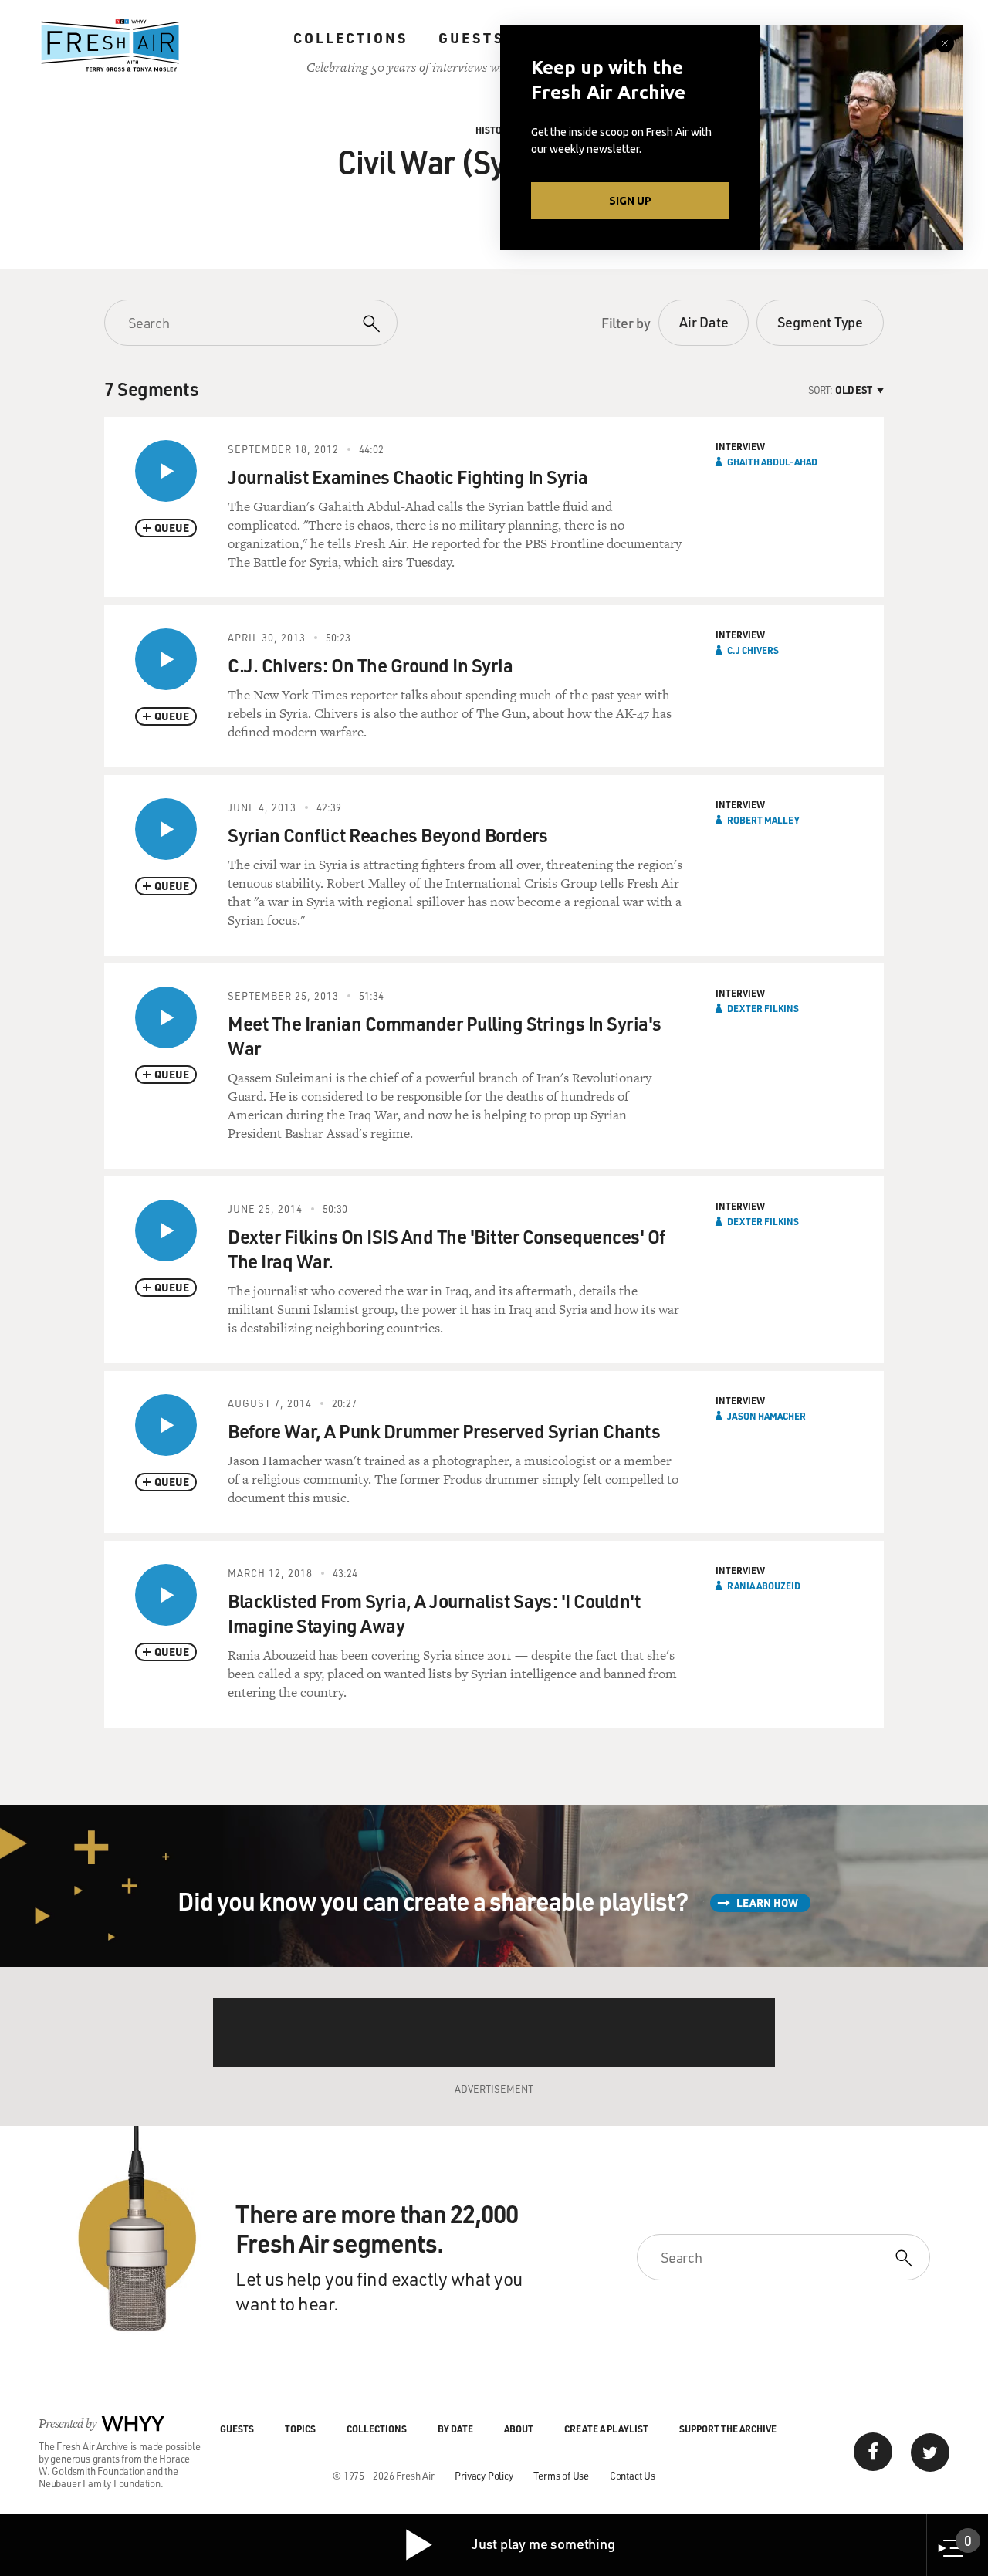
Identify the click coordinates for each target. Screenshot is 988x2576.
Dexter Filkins (763, 1008)
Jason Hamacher (766, 1416)
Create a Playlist (606, 2429)
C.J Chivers (753, 650)
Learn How (767, 1902)
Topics (300, 2429)
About (519, 2429)
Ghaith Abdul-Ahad (772, 462)
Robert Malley (763, 820)
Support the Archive (728, 2429)
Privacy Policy (484, 2475)
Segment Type (820, 322)
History (494, 130)
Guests (471, 38)
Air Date (704, 322)
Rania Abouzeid (764, 1586)
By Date (455, 2429)
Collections (350, 38)
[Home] (110, 46)
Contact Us (633, 2475)
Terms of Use (561, 2475)
